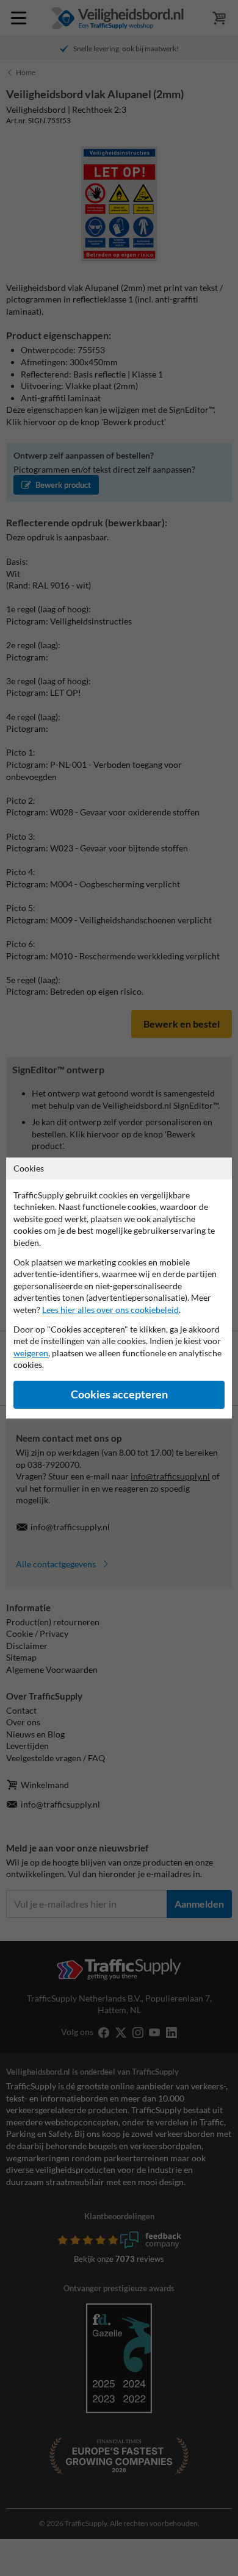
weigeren (31, 1353)
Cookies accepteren (119, 1394)
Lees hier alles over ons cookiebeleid (110, 1310)
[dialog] (119, 1288)
